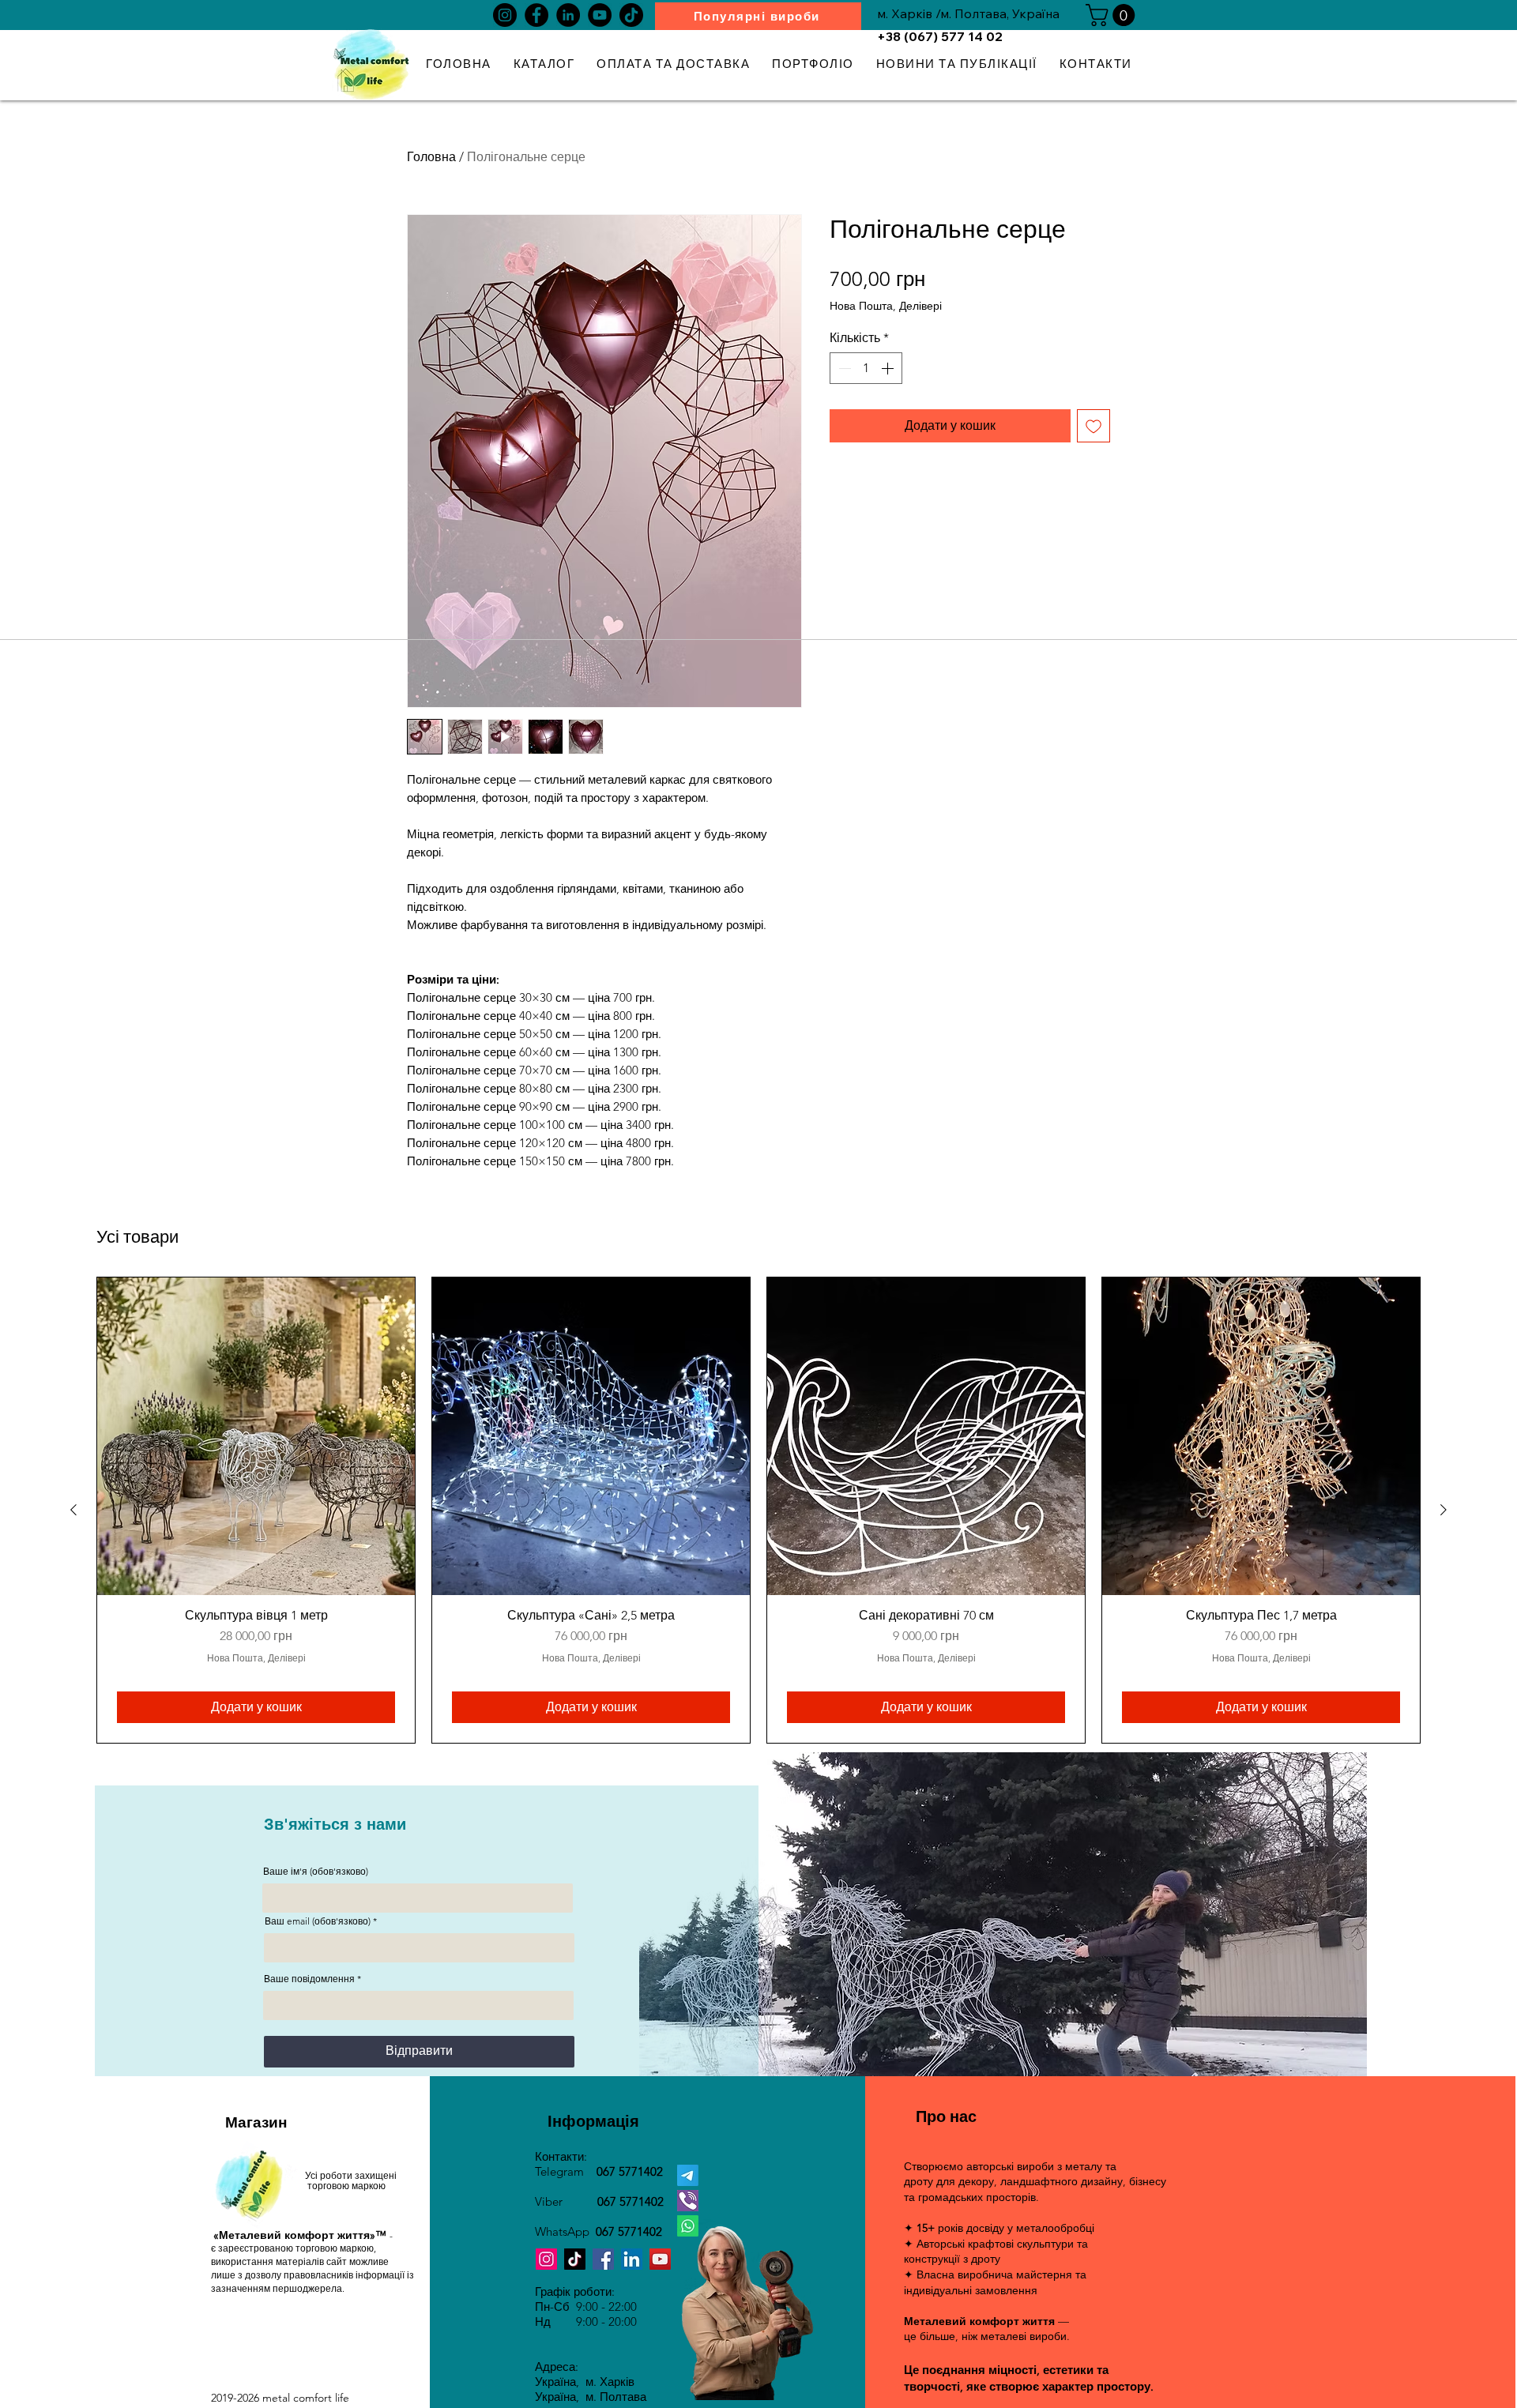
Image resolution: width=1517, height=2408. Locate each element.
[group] (758, 1510)
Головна (431, 157)
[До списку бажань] (1094, 426)
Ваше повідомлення (309, 1979)
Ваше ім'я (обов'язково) (316, 1872)
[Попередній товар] (73, 1510)
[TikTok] (631, 15)
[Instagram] (505, 15)
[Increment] (889, 368)
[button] (1113, 15)
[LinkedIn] (568, 15)
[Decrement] (843, 368)
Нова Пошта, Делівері (886, 306)
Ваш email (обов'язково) (318, 1921)
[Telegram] (688, 2175)
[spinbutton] (866, 368)
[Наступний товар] (1444, 1510)
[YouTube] (600, 15)
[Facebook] (536, 15)
